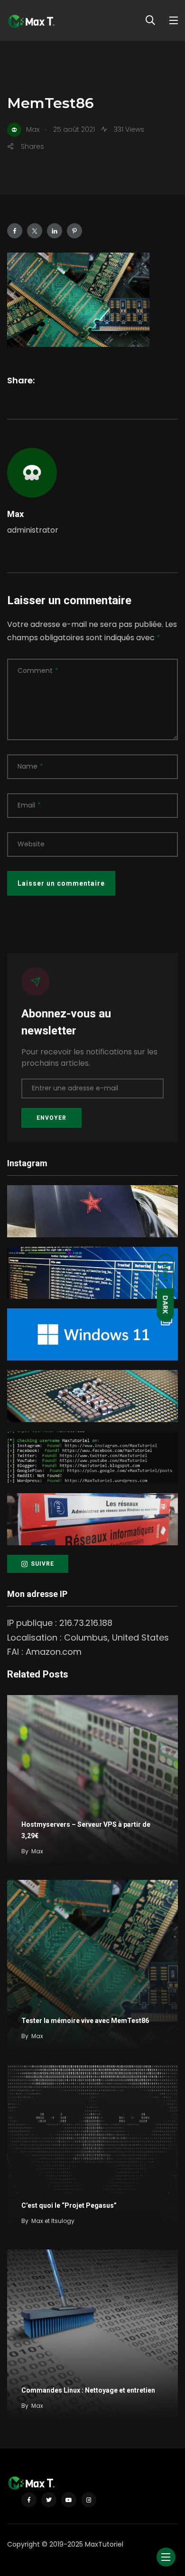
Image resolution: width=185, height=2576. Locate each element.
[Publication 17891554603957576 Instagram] (92, 1519)
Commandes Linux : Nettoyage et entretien (88, 2390)
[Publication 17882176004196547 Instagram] (92, 1396)
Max (15, 514)
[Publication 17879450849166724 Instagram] (92, 1458)
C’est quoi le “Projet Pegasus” (69, 2205)
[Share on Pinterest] (74, 231)
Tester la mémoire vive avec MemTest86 (85, 2021)
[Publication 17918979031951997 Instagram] (92, 1211)
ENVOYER (51, 1118)
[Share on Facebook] (15, 231)
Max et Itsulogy (53, 2221)
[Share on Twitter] (35, 231)
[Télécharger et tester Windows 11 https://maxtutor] (92, 1334)
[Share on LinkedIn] (55, 231)
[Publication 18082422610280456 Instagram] (92, 1273)
